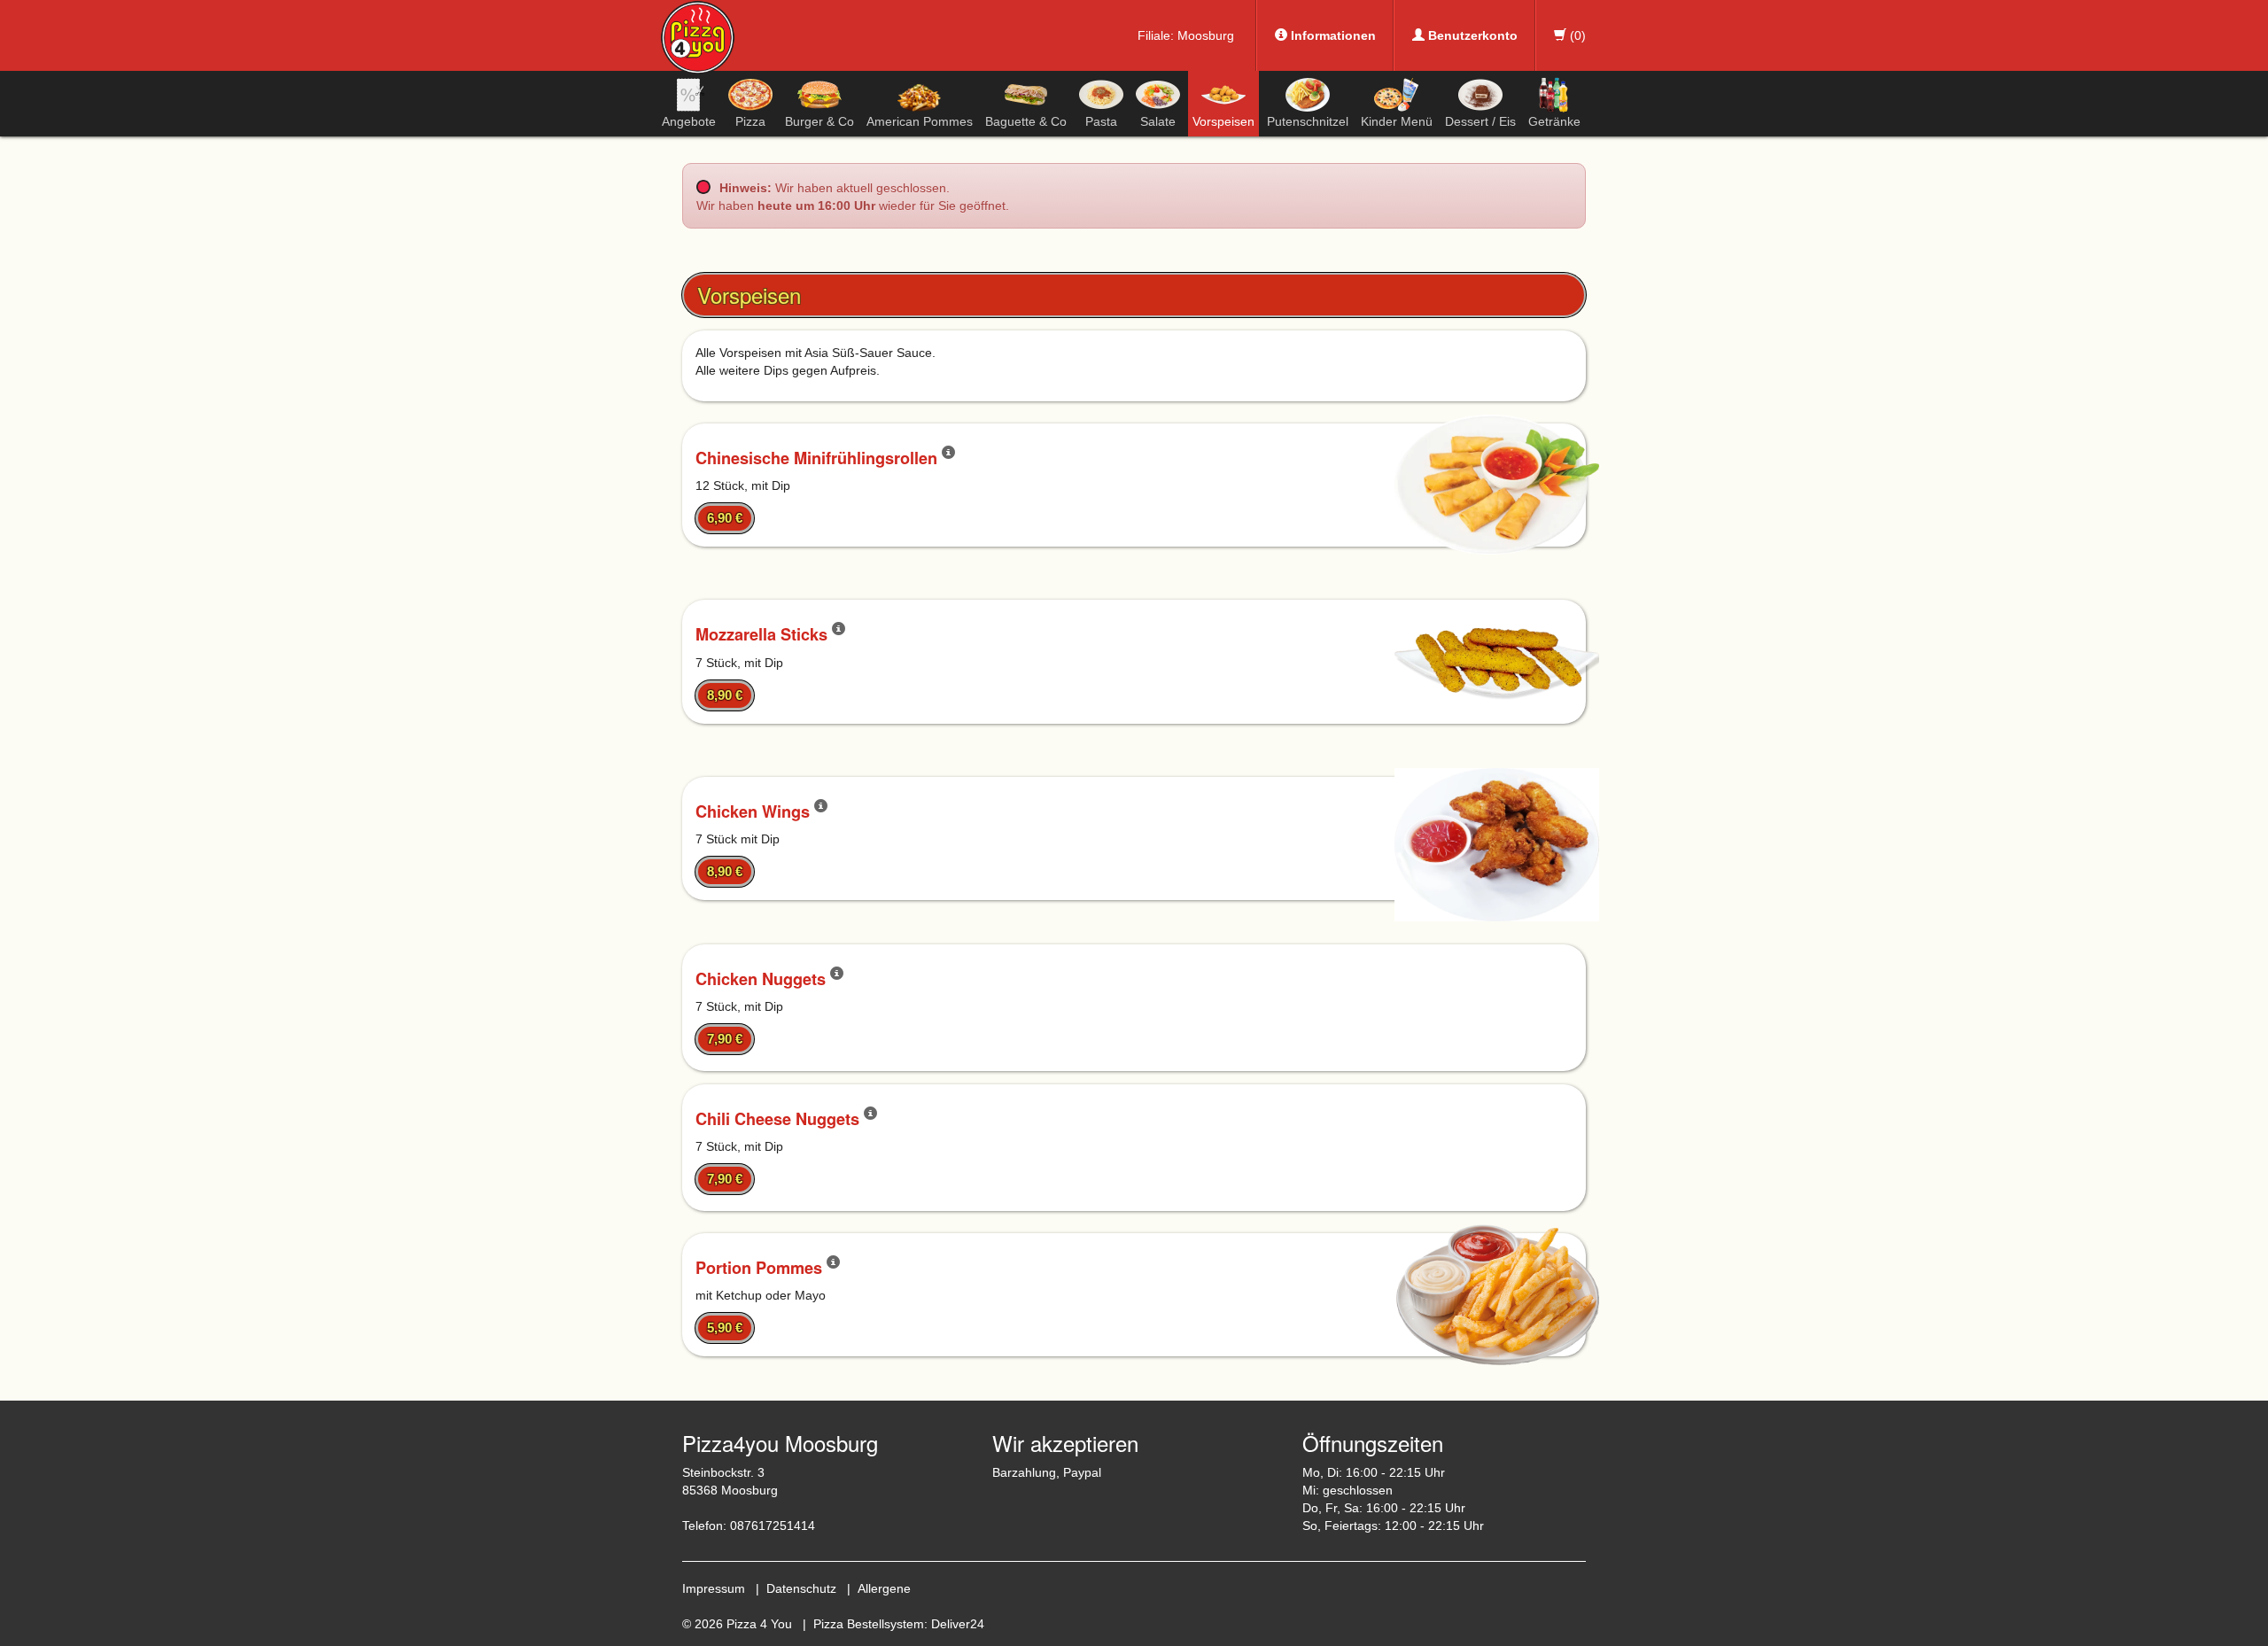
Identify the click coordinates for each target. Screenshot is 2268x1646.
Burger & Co (819, 121)
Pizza (750, 121)
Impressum (714, 1588)
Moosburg (1206, 35)
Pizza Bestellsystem (869, 1624)
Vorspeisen (1223, 121)
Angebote (689, 121)
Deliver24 (958, 1624)
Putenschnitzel (1308, 121)
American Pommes (920, 121)
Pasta (1101, 121)
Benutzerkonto (1471, 35)
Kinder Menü (1397, 121)
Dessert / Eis (1480, 121)
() (1576, 35)
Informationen (1332, 35)
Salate (1158, 121)
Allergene (884, 1588)
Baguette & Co (1026, 121)
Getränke (1554, 121)
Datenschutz (801, 1588)
